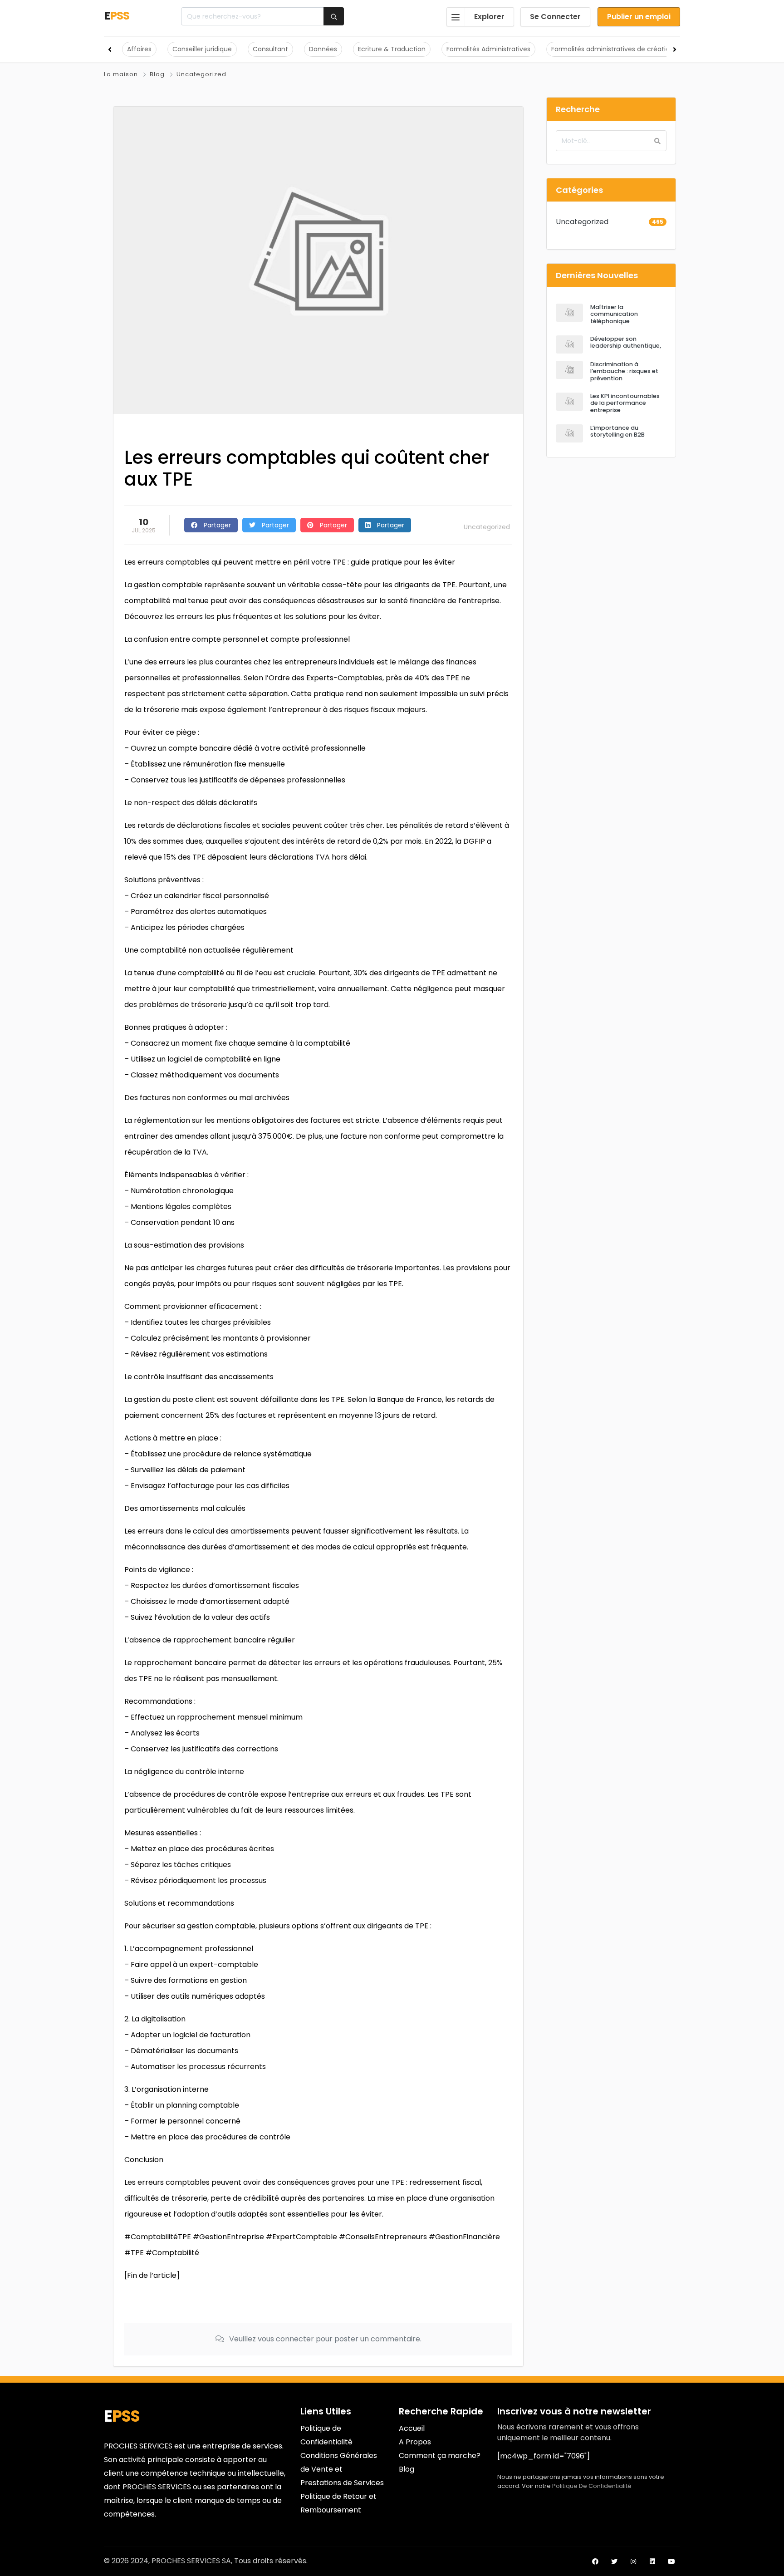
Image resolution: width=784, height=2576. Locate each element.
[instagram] (633, 2561)
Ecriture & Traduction (392, 49)
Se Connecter (555, 17)
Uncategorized (201, 74)
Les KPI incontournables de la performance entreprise (625, 403)
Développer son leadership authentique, (626, 342)
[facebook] (595, 2561)
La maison (121, 74)
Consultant (270, 49)
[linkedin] (652, 2561)
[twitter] (614, 2561)
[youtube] (671, 2561)
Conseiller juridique (202, 49)
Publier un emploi (639, 17)
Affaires (139, 49)
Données (323, 49)
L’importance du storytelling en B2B (617, 431)
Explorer (489, 17)
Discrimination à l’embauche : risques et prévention (624, 371)
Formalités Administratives (488, 49)
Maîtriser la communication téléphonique (614, 314)
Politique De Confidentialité (592, 2486)
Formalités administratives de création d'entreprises (634, 49)
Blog (157, 74)
